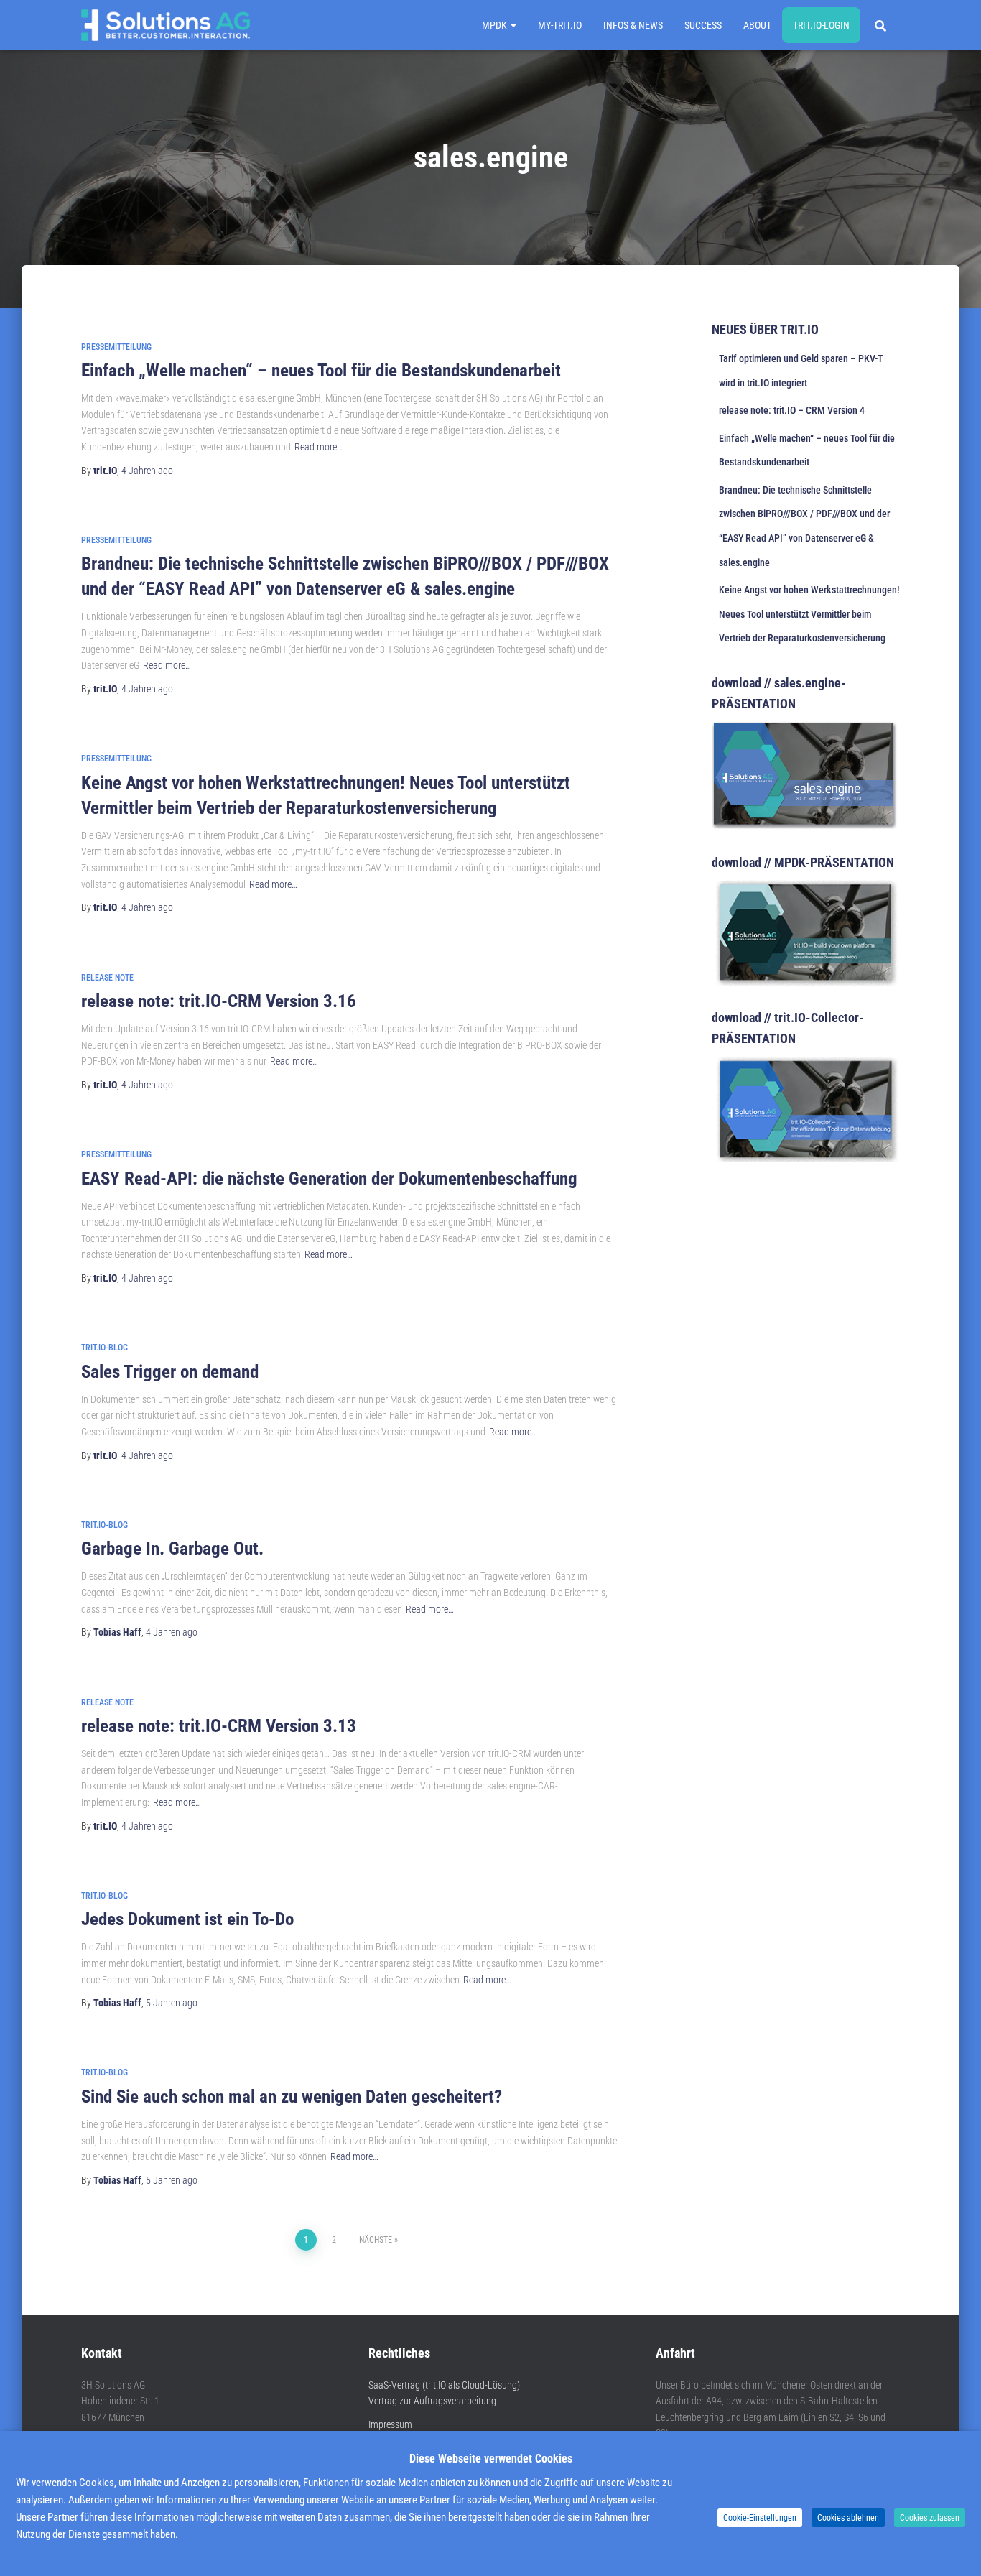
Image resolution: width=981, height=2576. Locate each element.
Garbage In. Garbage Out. (172, 1548)
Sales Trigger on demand (170, 1372)
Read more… (319, 447)
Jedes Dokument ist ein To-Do (187, 1919)
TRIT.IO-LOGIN (821, 25)
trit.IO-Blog (104, 1348)
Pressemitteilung (116, 347)
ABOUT (757, 25)
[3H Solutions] (166, 25)
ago (147, 471)
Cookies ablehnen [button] (848, 2518)
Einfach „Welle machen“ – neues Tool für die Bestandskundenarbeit (321, 370)
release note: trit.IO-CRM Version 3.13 (219, 1726)
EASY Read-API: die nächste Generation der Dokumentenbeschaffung (329, 1178)
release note (107, 978)
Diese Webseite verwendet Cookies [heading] (491, 2459)
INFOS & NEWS (633, 25)
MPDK (496, 25)
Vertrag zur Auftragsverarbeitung (432, 2401)
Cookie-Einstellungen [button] (760, 2518)
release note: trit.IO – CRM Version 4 (792, 410)
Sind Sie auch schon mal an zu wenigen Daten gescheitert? (292, 2097)
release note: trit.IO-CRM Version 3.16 (219, 1001)
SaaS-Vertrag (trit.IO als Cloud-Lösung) (444, 2385)
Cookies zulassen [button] (930, 2518)
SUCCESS (703, 25)
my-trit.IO (560, 25)
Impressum (390, 2424)
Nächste (376, 2240)
